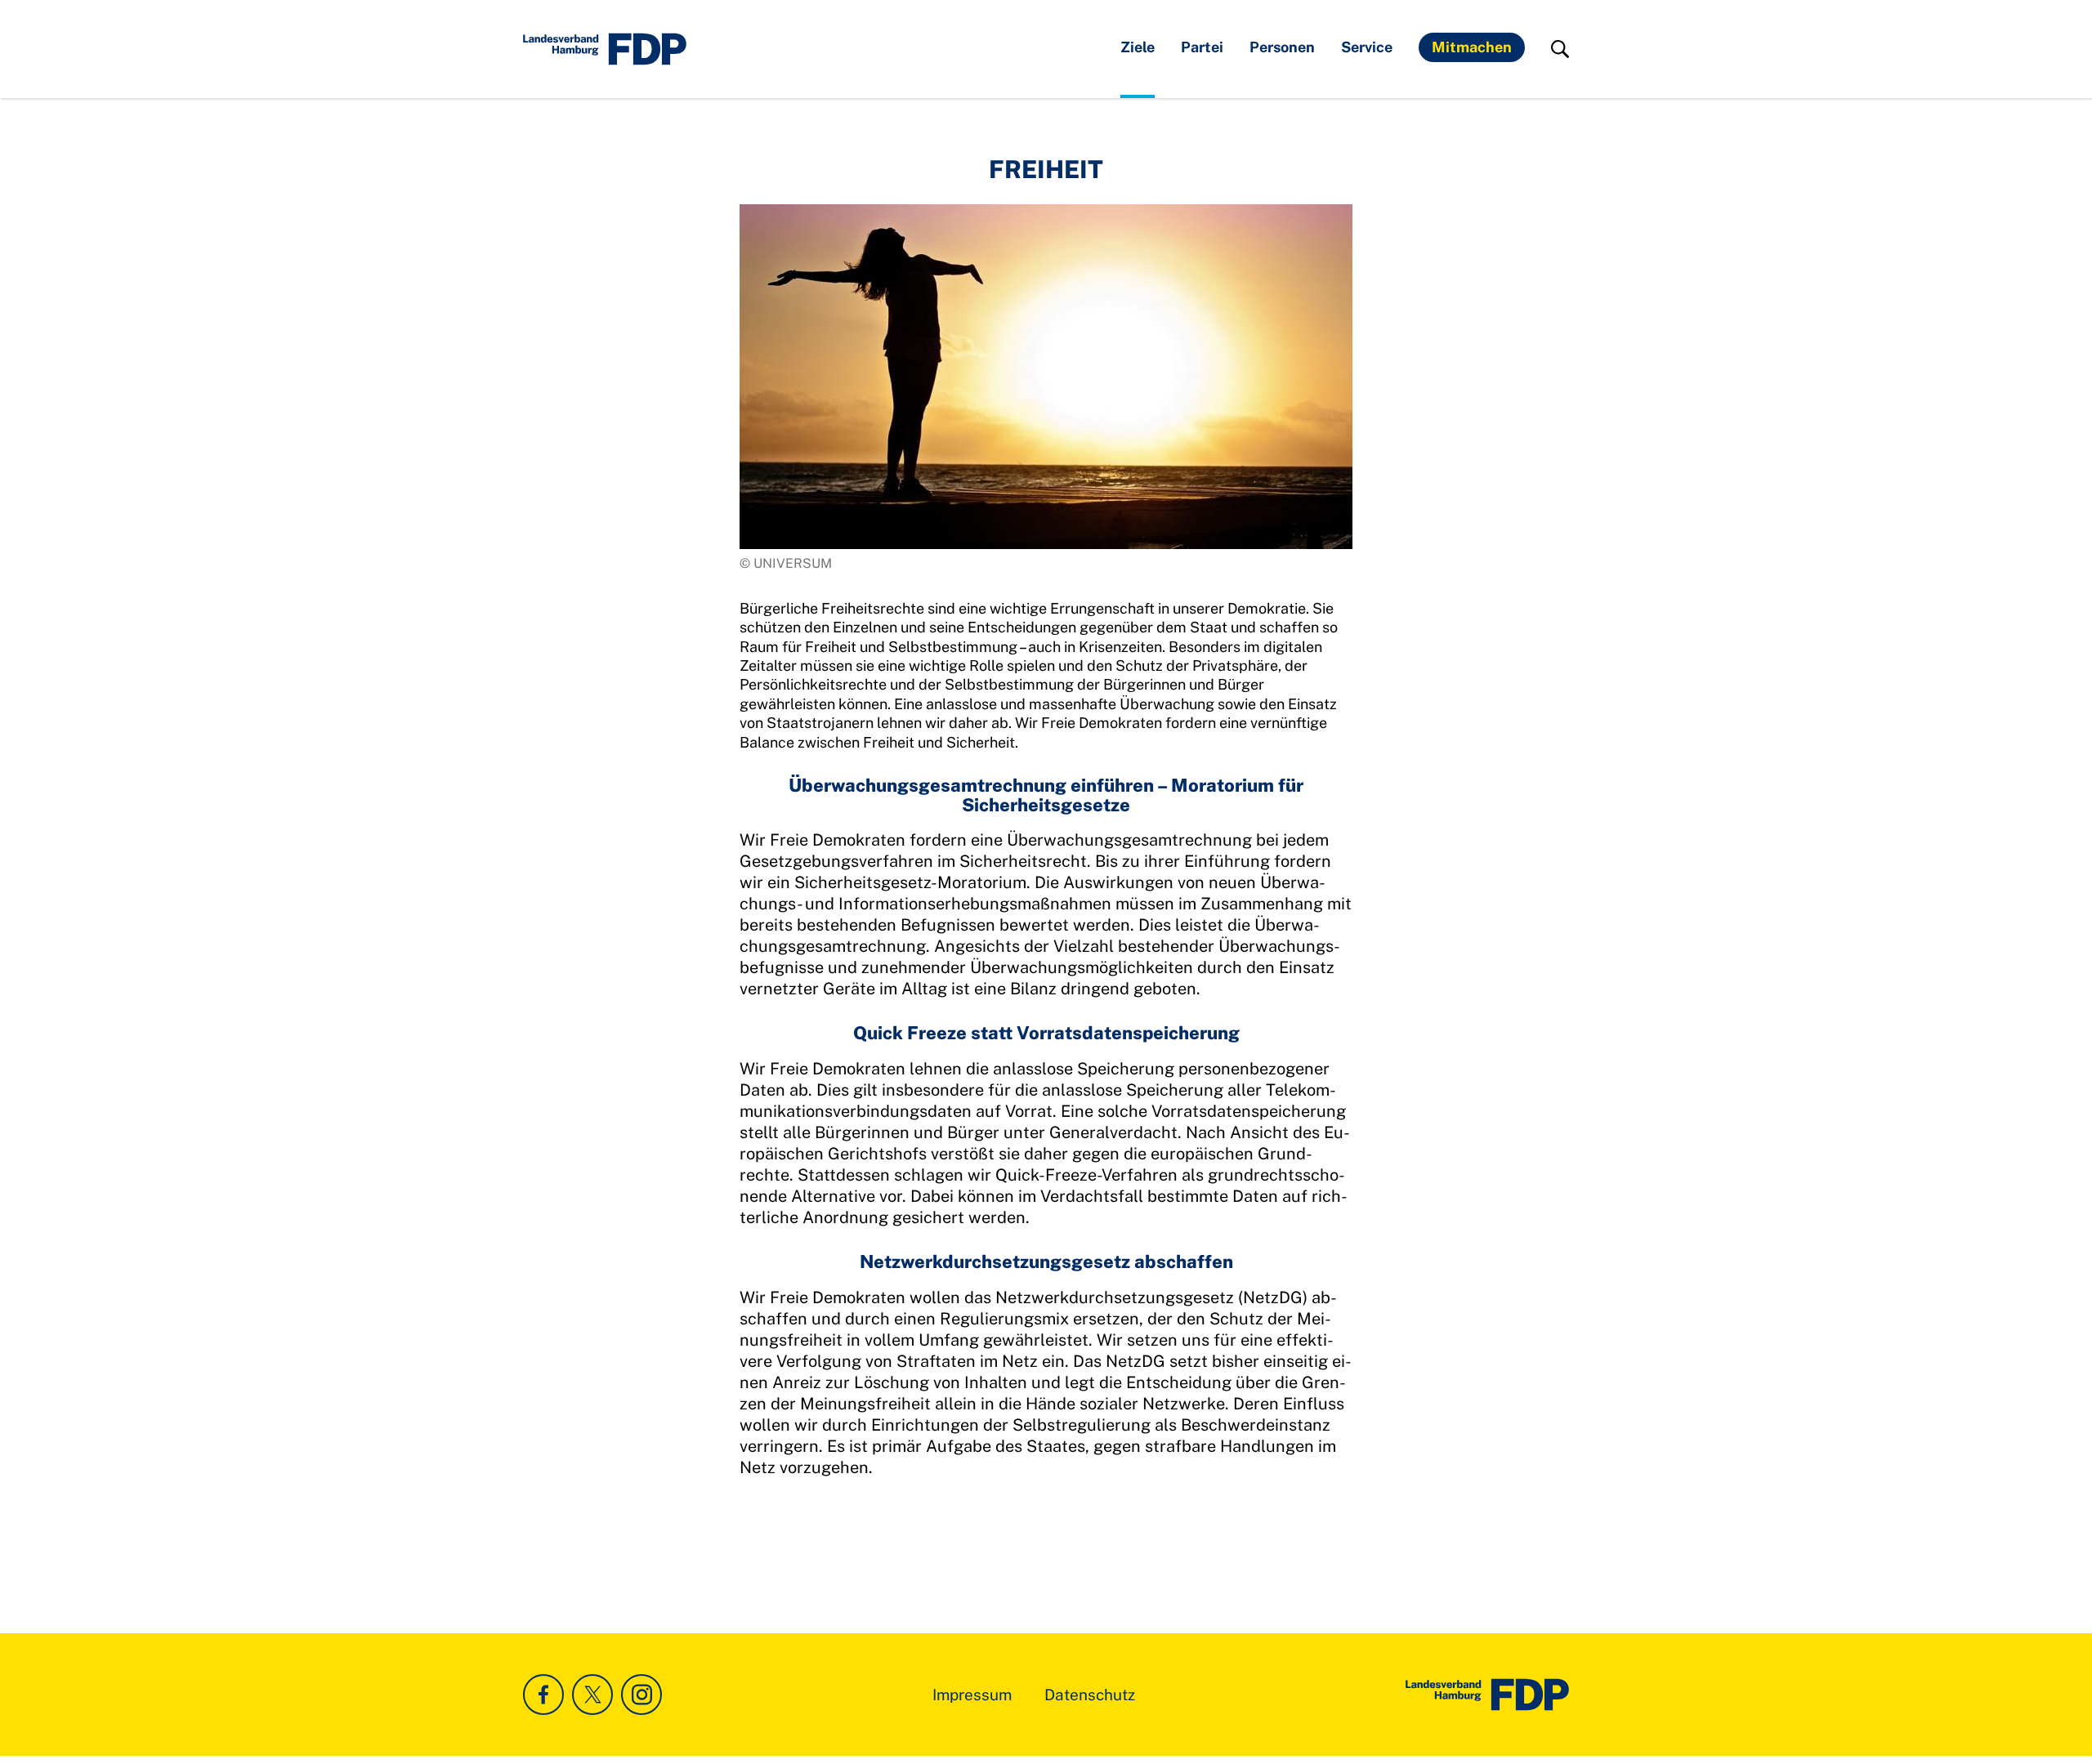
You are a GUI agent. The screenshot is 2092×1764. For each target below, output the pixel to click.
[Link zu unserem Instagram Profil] (641, 1695)
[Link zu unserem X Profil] (592, 1695)
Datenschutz (1090, 1695)
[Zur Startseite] (1487, 1695)
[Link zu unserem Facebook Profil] (543, 1695)
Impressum (972, 1695)
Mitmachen (1472, 47)
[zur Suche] (1560, 49)
